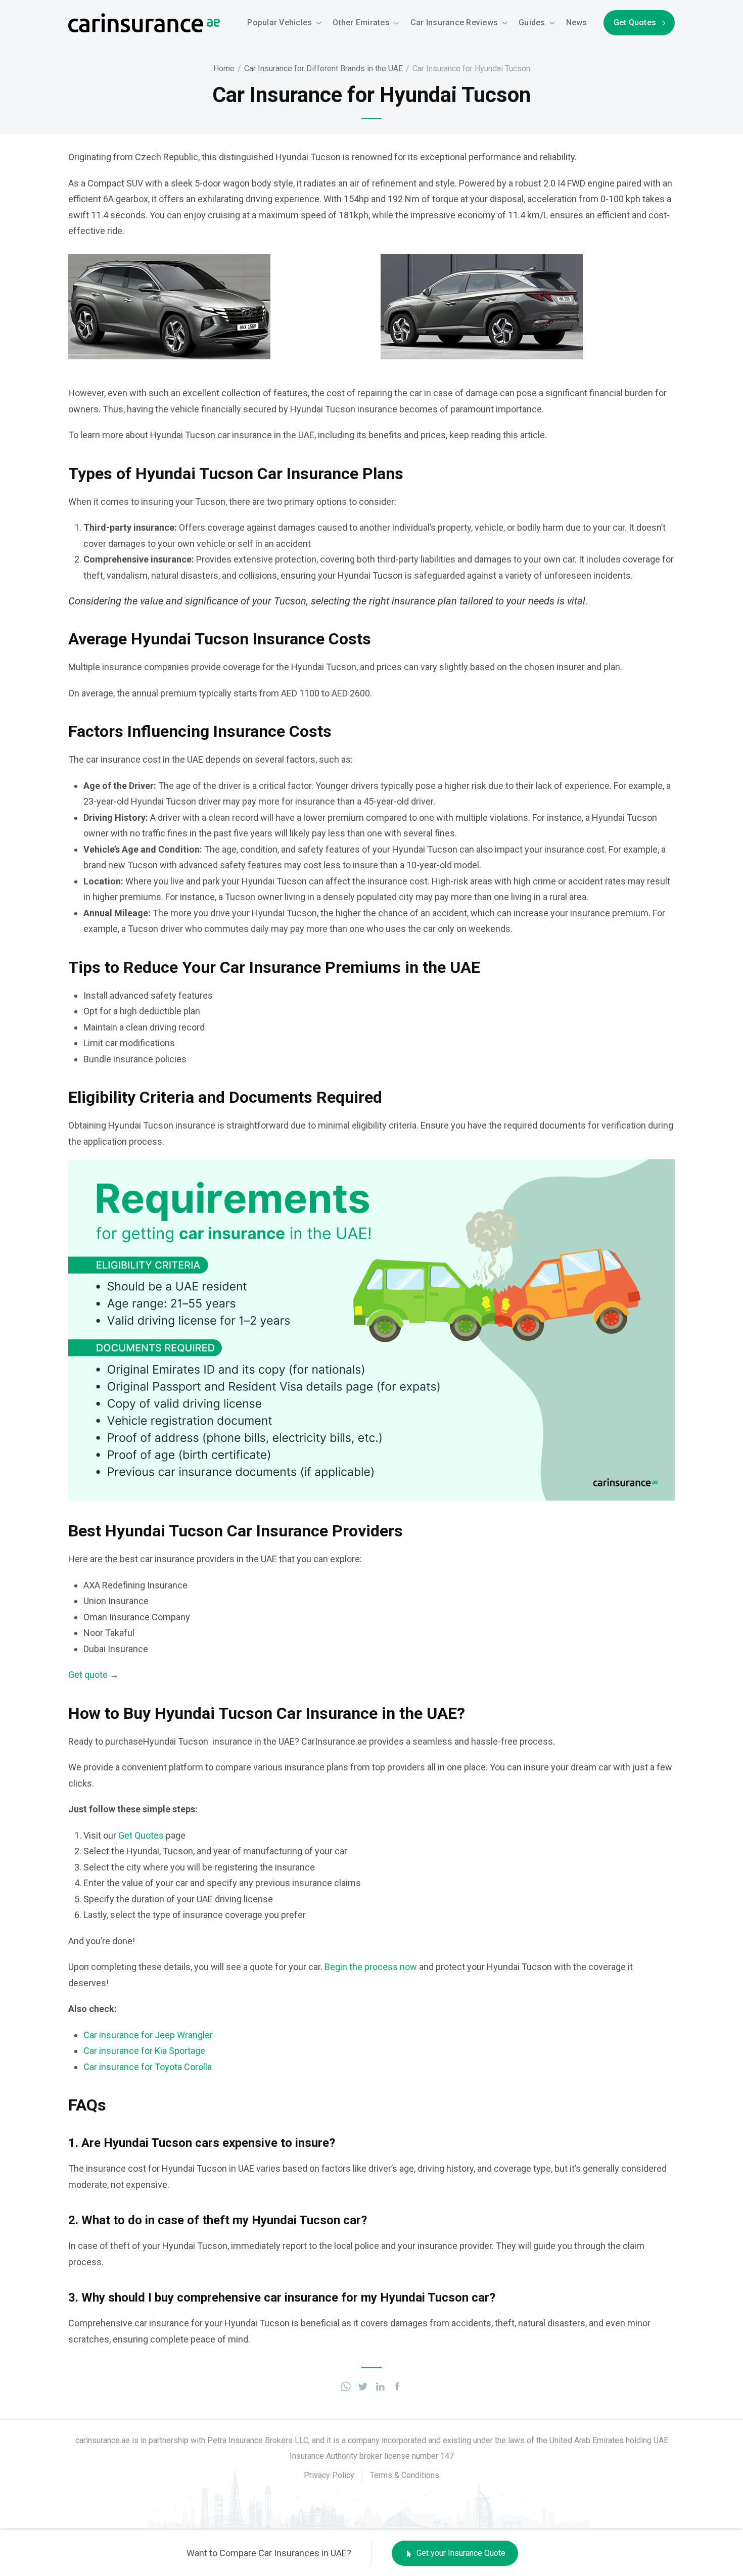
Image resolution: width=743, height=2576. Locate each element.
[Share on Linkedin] (380, 2386)
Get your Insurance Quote (460, 2553)
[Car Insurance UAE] (144, 22)
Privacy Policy (329, 2475)
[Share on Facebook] (397, 2386)
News (577, 22)
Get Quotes (635, 22)
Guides (532, 22)
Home (224, 68)
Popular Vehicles (280, 22)
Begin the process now (371, 1967)
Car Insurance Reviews (454, 22)
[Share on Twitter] (363, 2386)
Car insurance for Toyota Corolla (148, 2067)
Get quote (88, 1675)
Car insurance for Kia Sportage (144, 2051)
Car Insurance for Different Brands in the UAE (323, 68)
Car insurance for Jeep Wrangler (148, 2035)
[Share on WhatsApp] (346, 2386)
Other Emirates (361, 22)
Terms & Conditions (405, 2475)
